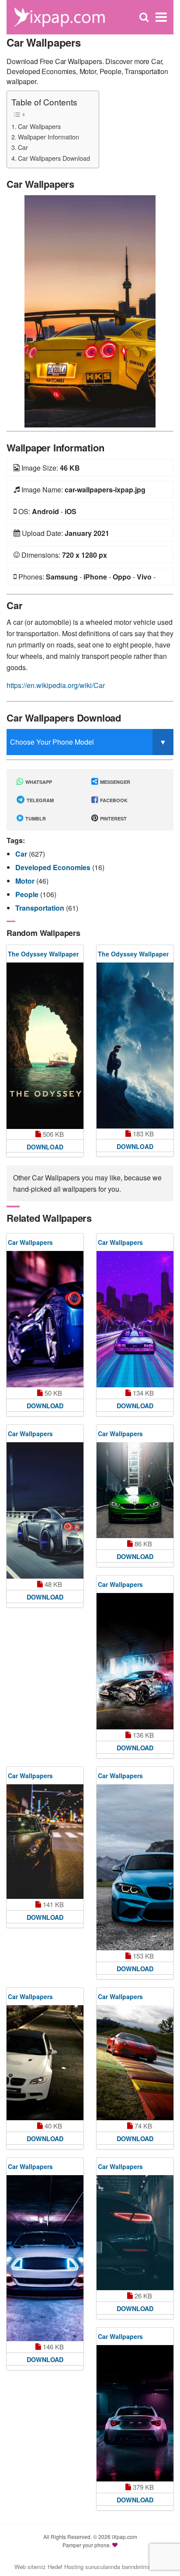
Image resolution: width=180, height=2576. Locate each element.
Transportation (41, 908)
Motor (26, 881)
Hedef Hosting (66, 2567)
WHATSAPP (38, 782)
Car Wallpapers (39, 126)
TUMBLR (35, 819)
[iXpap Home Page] (59, 16)
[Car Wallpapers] (90, 310)
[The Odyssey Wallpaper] (45, 1046)
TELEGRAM (40, 800)
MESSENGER (114, 782)
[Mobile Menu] (161, 17)
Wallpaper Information (48, 137)
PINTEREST (113, 819)
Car (23, 147)
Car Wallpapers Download (54, 158)
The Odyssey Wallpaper (43, 954)
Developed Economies (54, 867)
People (28, 894)
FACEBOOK (113, 800)
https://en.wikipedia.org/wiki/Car (56, 685)
